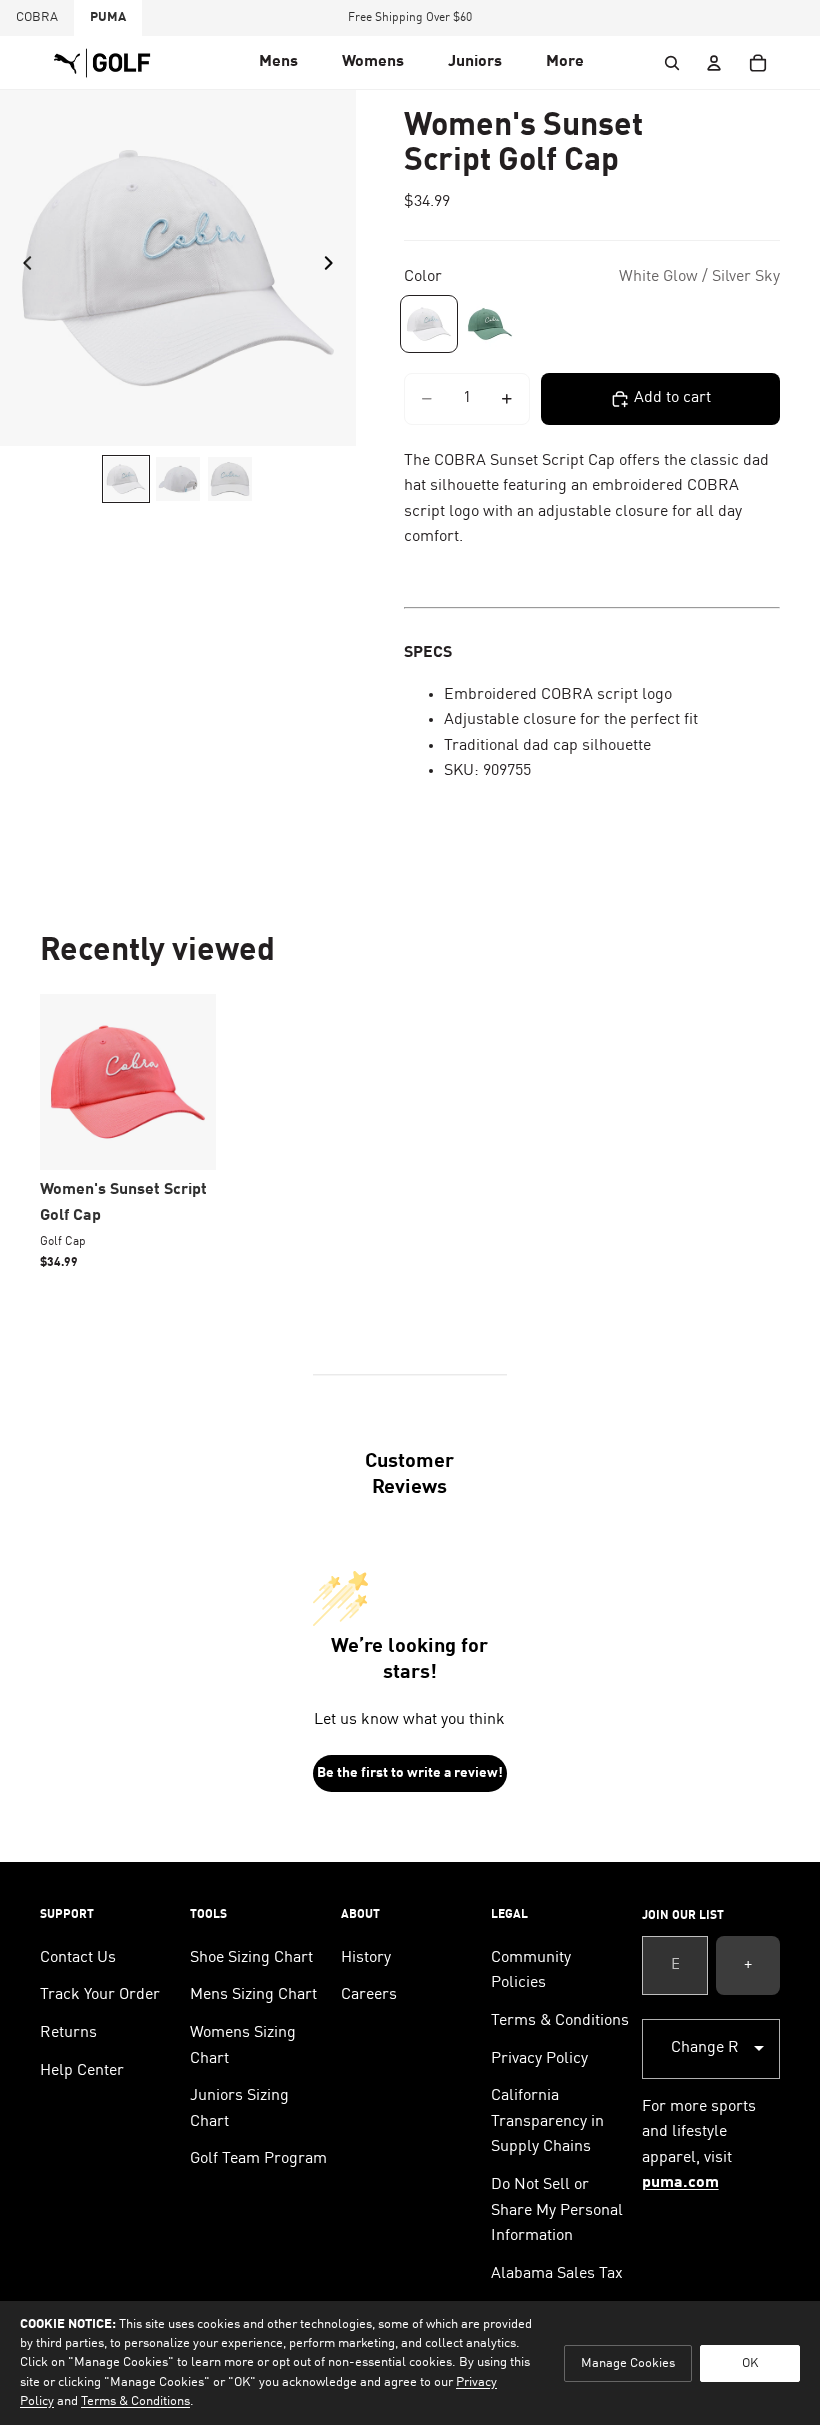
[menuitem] (565, 63)
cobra (37, 17)
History (366, 1958)
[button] (278, 63)
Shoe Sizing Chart (251, 1958)
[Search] (672, 63)
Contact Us (78, 1958)
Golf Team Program (258, 2159)
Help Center (82, 2071)
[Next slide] (334, 268)
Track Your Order (100, 1995)
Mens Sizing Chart (253, 1995)
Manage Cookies (628, 2363)
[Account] (714, 63)
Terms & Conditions (560, 2021)
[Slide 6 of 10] (230, 479)
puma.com (680, 2183)
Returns (68, 2033)
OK (750, 2363)
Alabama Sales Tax (557, 2274)
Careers (369, 1995)
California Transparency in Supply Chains (547, 2121)
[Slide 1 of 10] (126, 479)
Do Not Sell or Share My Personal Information (557, 2210)
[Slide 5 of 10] (178, 479)
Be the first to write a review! (410, 1773)
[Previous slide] (22, 268)
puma (108, 17)
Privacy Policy (539, 2059)
